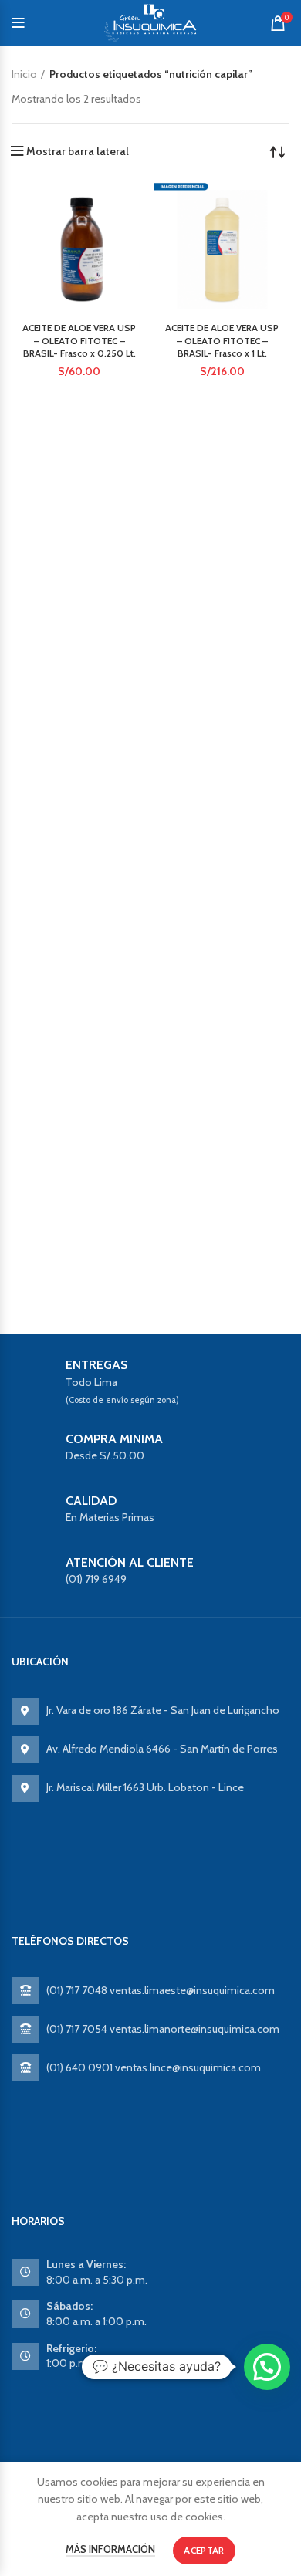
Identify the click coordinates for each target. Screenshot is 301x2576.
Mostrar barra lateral (78, 151)
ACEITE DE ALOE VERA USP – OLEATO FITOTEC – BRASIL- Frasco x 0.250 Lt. (79, 341)
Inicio (24, 74)
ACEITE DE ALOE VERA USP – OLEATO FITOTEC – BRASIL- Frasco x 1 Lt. (222, 341)
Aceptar (204, 2550)
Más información (110, 2549)
